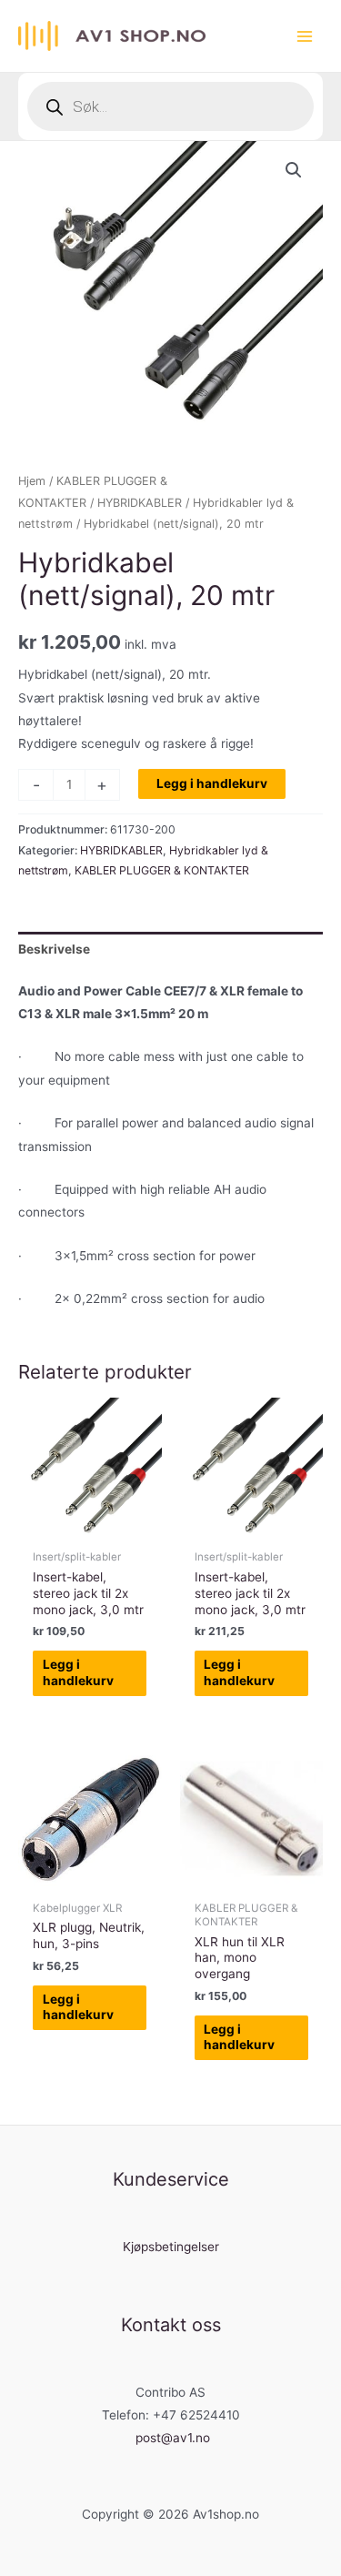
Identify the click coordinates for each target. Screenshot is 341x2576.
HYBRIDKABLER (140, 503)
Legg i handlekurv (212, 783)
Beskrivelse (54, 949)
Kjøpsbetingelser (171, 2247)
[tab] (170, 950)
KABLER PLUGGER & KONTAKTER (162, 870)
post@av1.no (173, 2438)
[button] (294, 170)
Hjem (32, 481)
